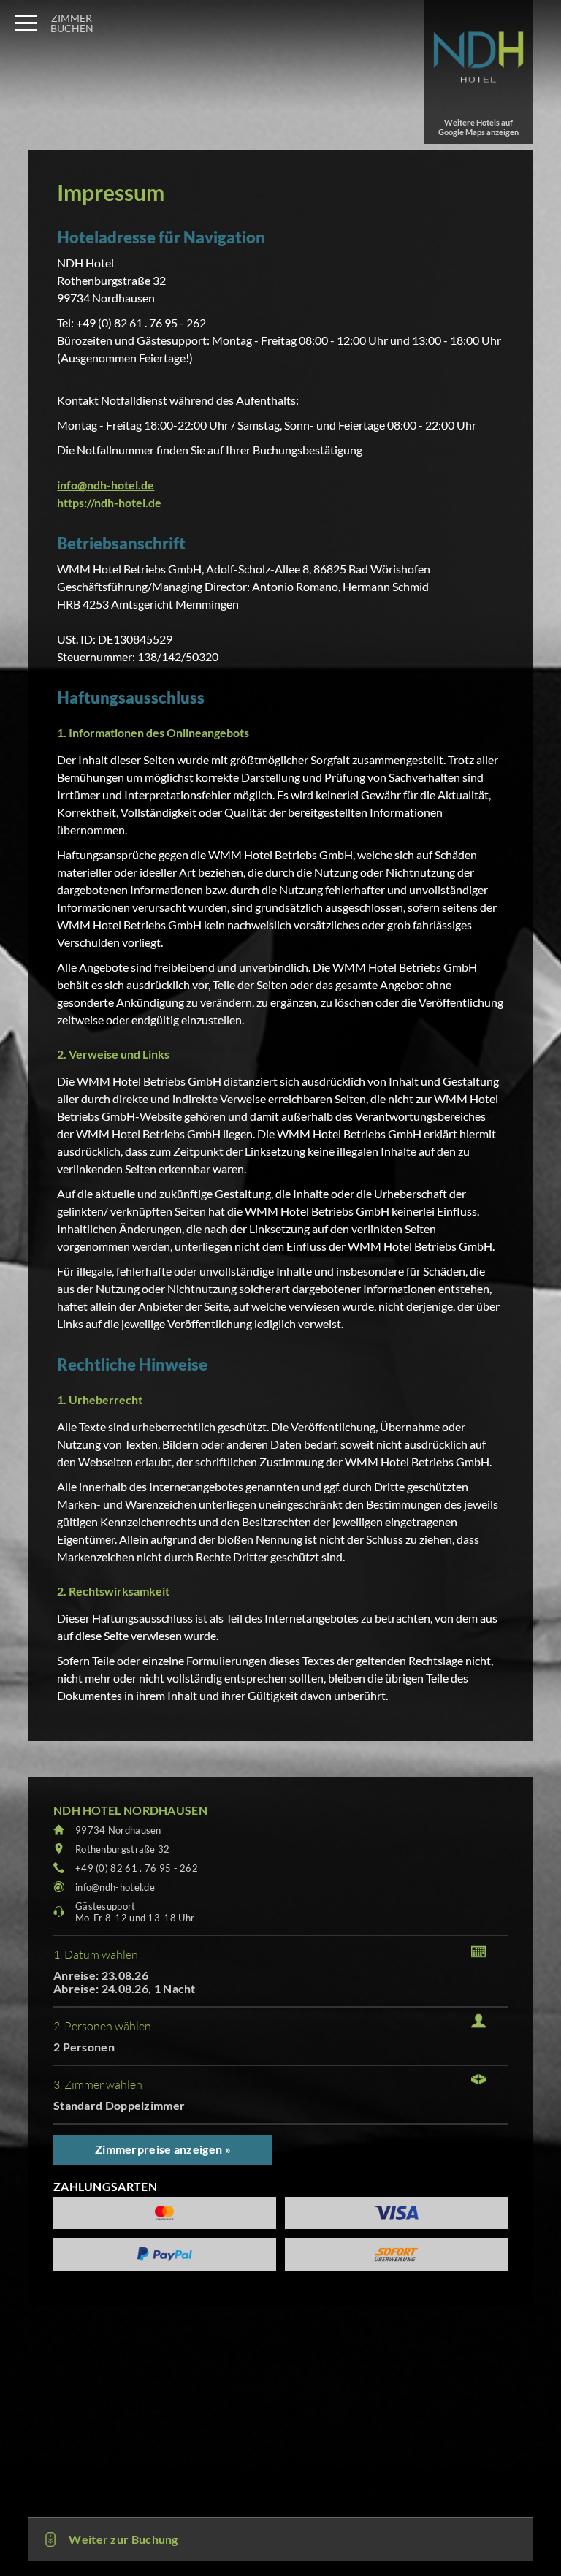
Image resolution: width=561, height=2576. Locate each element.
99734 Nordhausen (118, 1830)
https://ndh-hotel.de (109, 502)
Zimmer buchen (72, 23)
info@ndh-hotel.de (106, 485)
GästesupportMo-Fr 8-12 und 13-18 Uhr (135, 1912)
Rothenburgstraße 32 (123, 1849)
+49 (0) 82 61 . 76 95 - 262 (137, 1868)
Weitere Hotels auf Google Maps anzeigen (478, 127)
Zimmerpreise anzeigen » (163, 2149)
